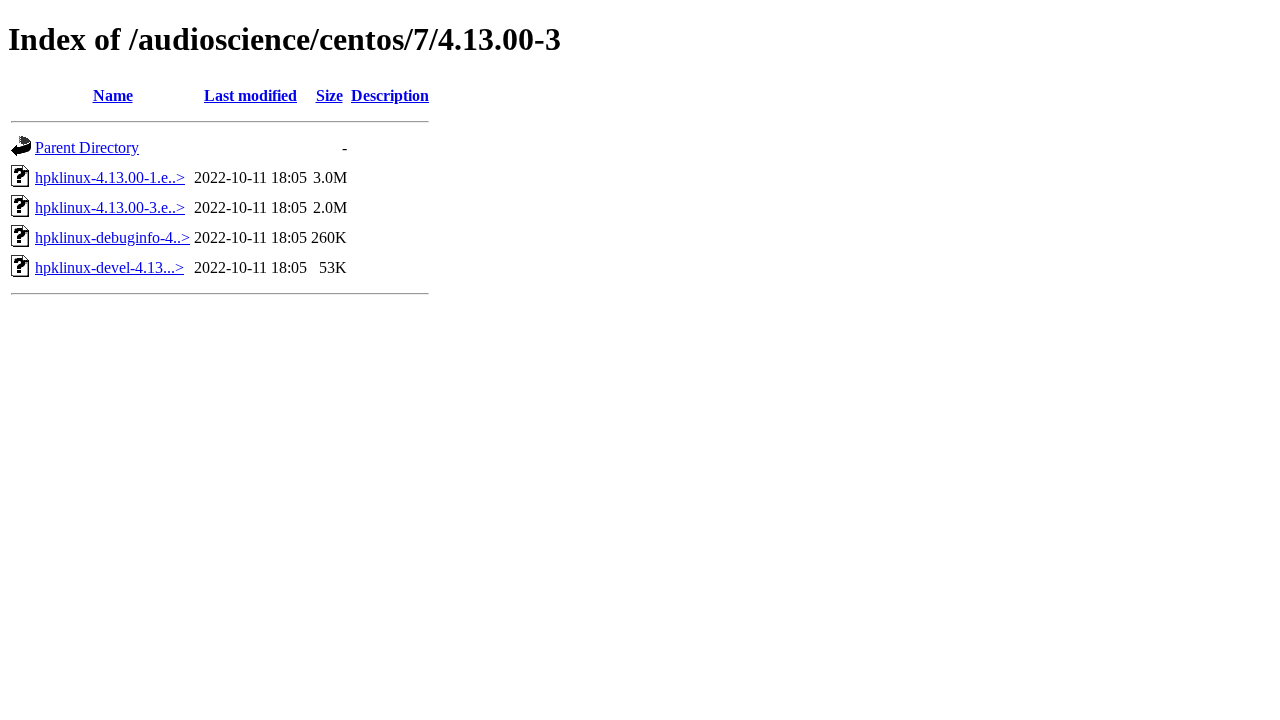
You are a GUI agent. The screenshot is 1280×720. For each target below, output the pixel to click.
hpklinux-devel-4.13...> (109, 267)
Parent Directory (87, 147)
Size (329, 95)
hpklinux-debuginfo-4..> (112, 237)
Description (390, 95)
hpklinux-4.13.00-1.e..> (110, 177)
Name (113, 95)
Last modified (250, 95)
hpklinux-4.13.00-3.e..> (110, 207)
